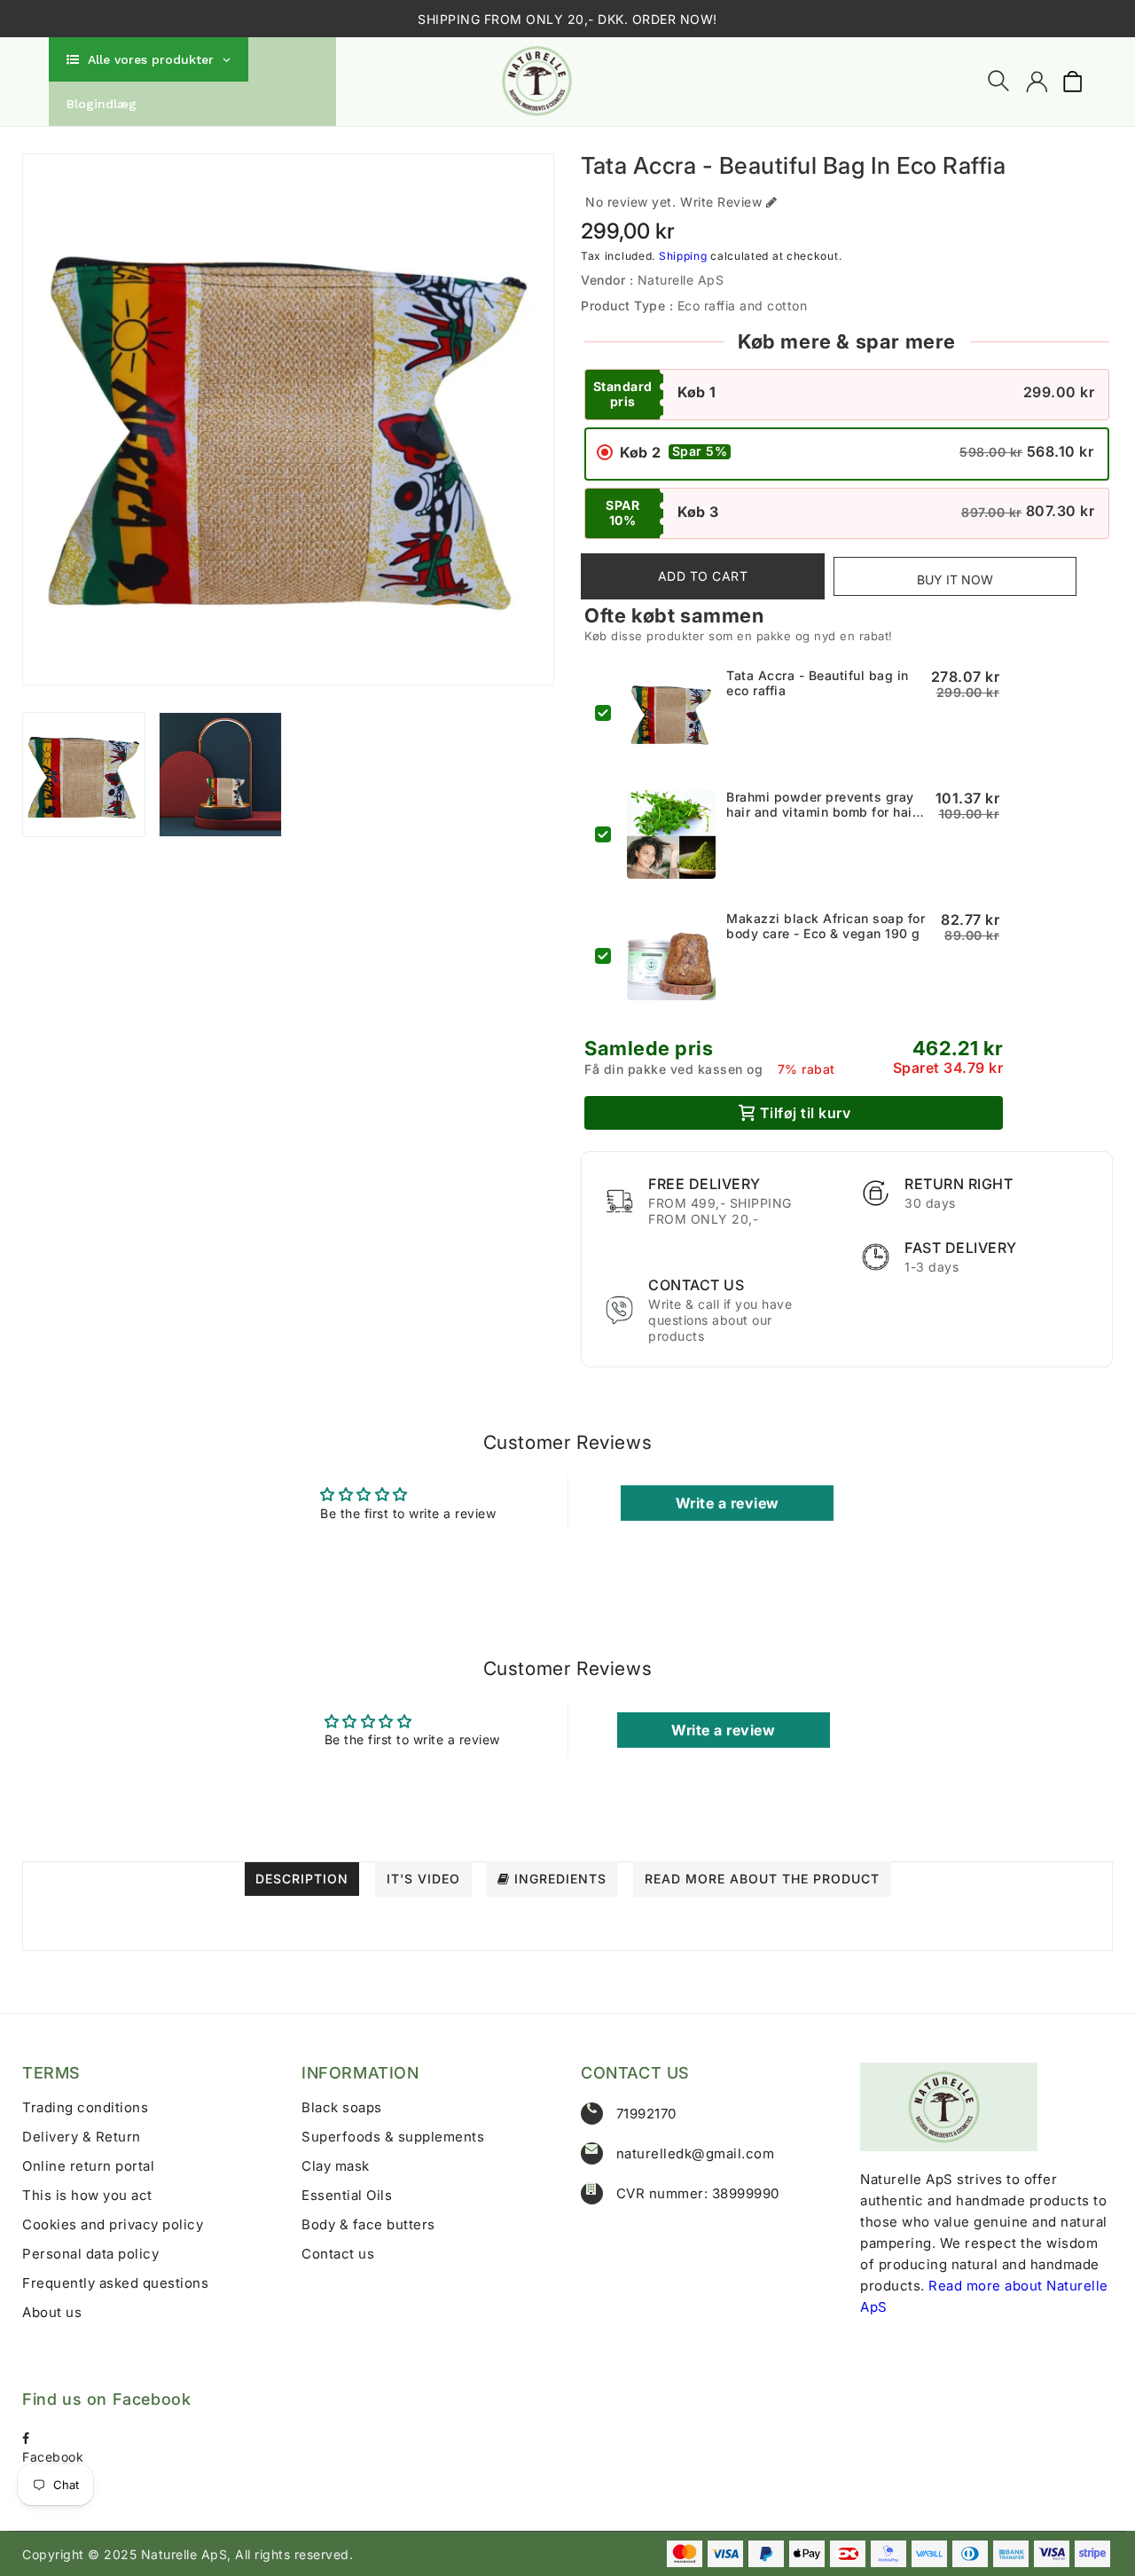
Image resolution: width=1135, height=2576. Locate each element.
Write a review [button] (728, 1503)
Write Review (721, 202)
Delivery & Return (82, 2137)
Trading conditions (85, 2107)
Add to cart (703, 576)
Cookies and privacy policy (113, 2224)
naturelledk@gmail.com (696, 2153)
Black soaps (342, 2107)
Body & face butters (368, 2224)
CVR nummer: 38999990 (698, 2193)
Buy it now (955, 579)
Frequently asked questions (115, 2283)
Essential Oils (347, 2195)
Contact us (338, 2254)
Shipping (683, 256)
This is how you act (87, 2195)
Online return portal (88, 2166)
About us (52, 2312)
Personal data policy (90, 2254)
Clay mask (336, 2166)
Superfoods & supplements (393, 2137)
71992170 (646, 2114)
